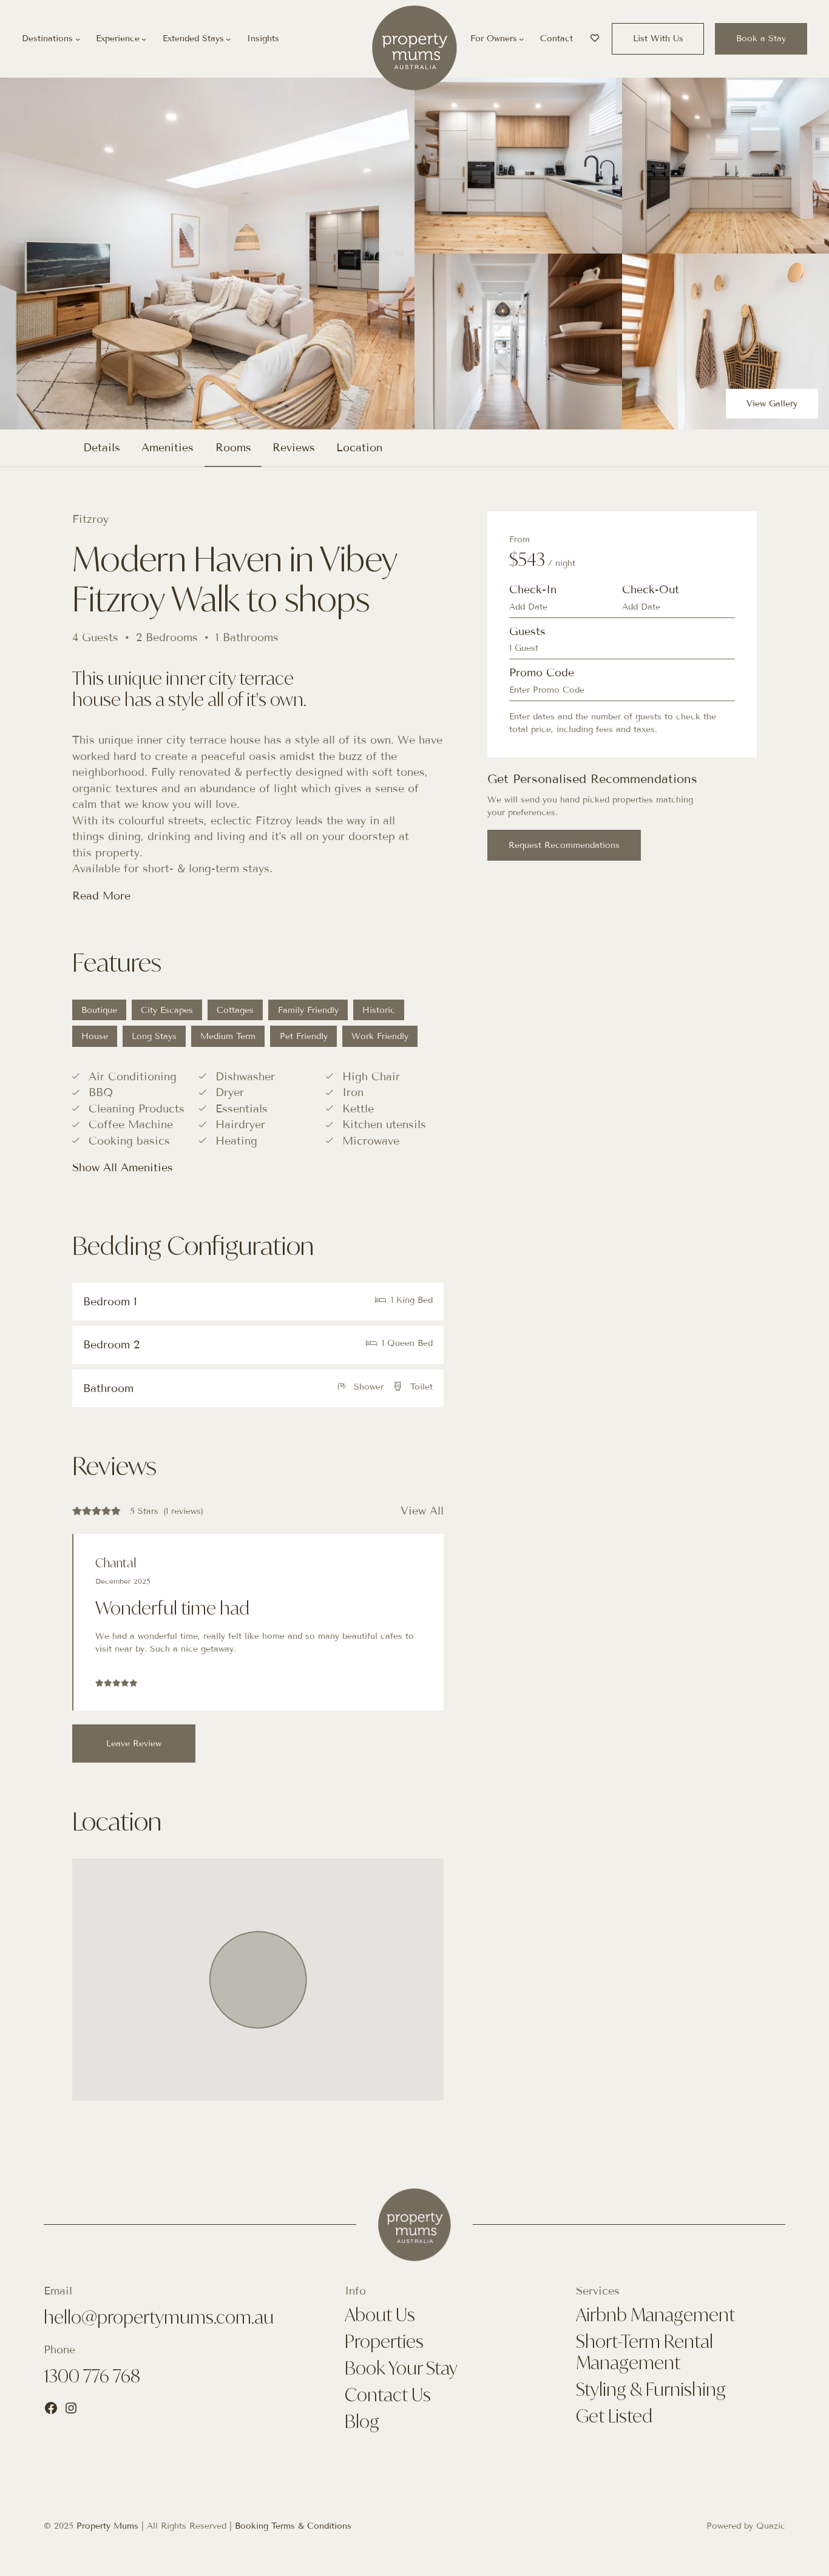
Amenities (167, 448)
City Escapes (167, 1010)
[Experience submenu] (144, 39)
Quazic (771, 2526)
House (95, 1036)
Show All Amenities (123, 1168)
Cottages (235, 1010)
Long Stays (154, 1036)
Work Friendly (380, 1036)
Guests (527, 631)
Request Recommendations (564, 845)
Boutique (99, 1010)
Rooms (233, 448)
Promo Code (542, 673)
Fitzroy (90, 519)
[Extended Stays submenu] (228, 39)
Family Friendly (308, 1010)
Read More (101, 896)
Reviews (294, 448)
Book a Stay (761, 39)
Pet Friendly (304, 1036)
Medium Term (228, 1036)
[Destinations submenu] (78, 39)
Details (102, 448)
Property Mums (107, 2526)
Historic (379, 1010)
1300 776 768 (92, 2376)
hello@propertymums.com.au (159, 2317)
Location (359, 448)
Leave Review (134, 1744)
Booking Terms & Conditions (293, 2526)
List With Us (658, 39)
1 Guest (524, 648)
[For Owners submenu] (521, 39)
